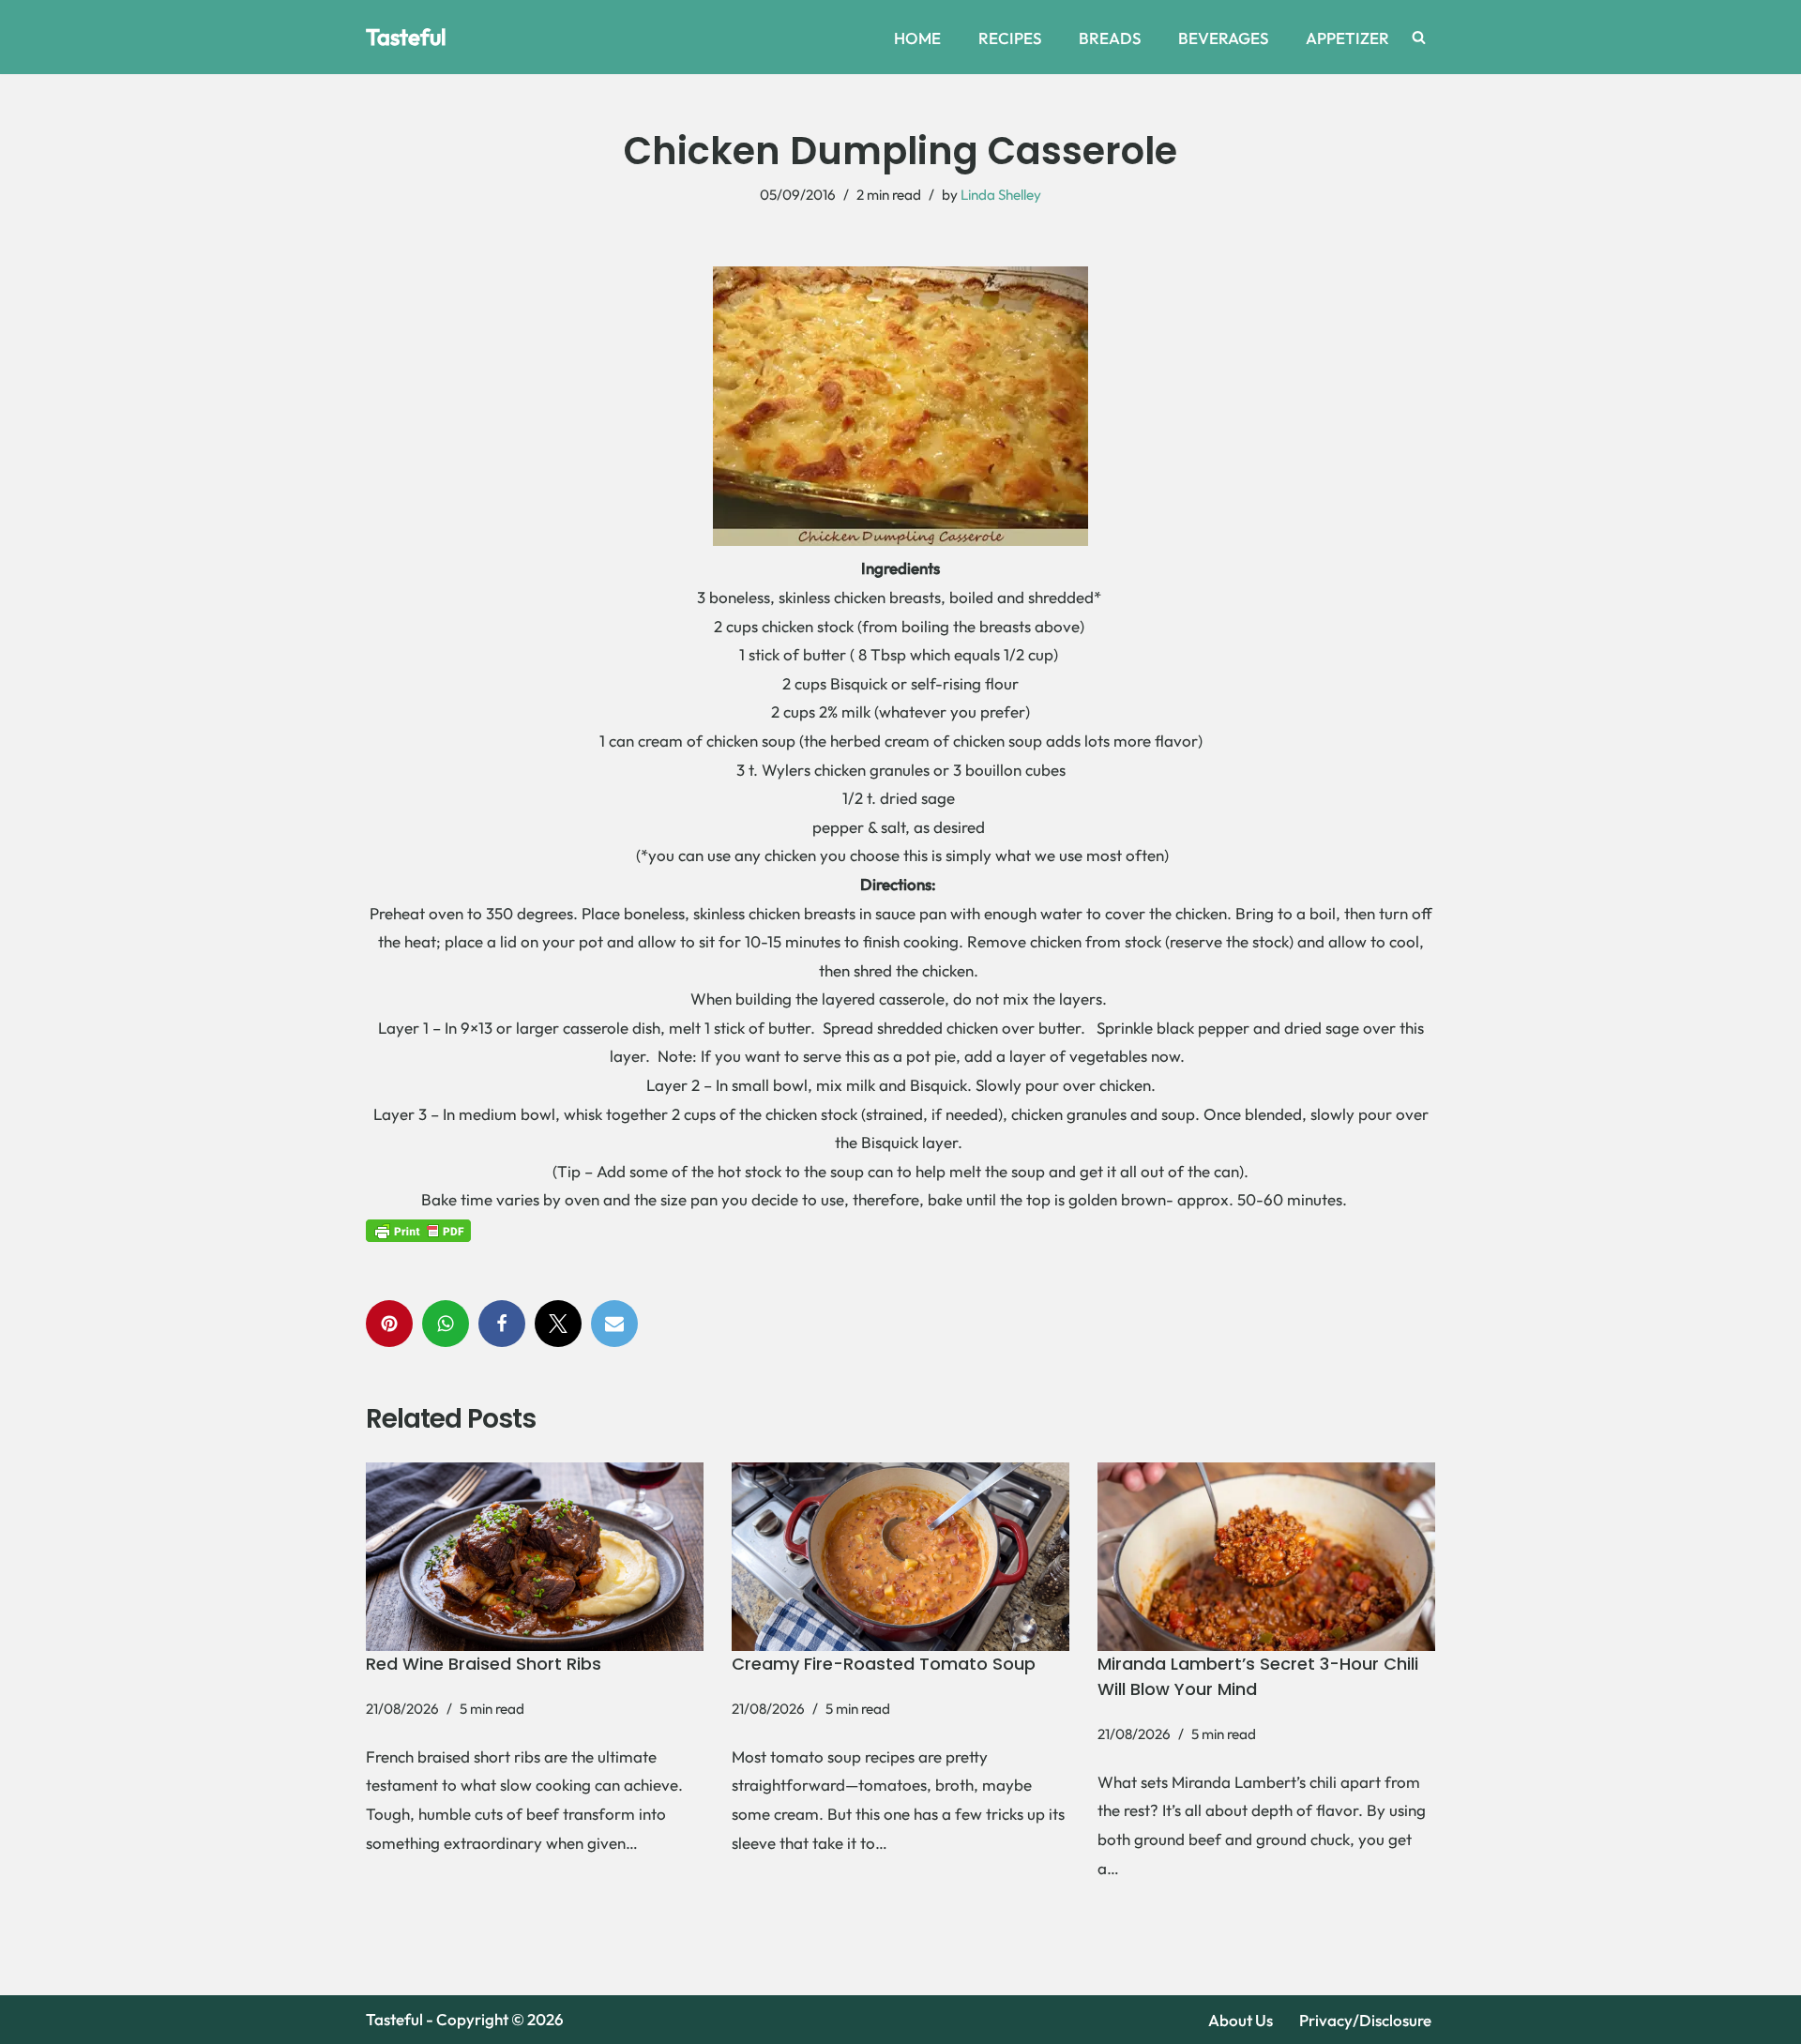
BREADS (1110, 38)
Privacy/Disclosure (1365, 2020)
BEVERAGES (1223, 38)
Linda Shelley (1001, 195)
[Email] (614, 1324)
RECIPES (1010, 38)
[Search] (1419, 37)
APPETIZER (1347, 38)
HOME (917, 38)
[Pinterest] (389, 1324)
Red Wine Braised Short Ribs (484, 1664)
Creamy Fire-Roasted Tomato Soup (884, 1664)
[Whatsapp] (446, 1324)
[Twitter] (558, 1324)
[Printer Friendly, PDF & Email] (418, 1229)
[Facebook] (502, 1324)
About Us (1241, 2020)
